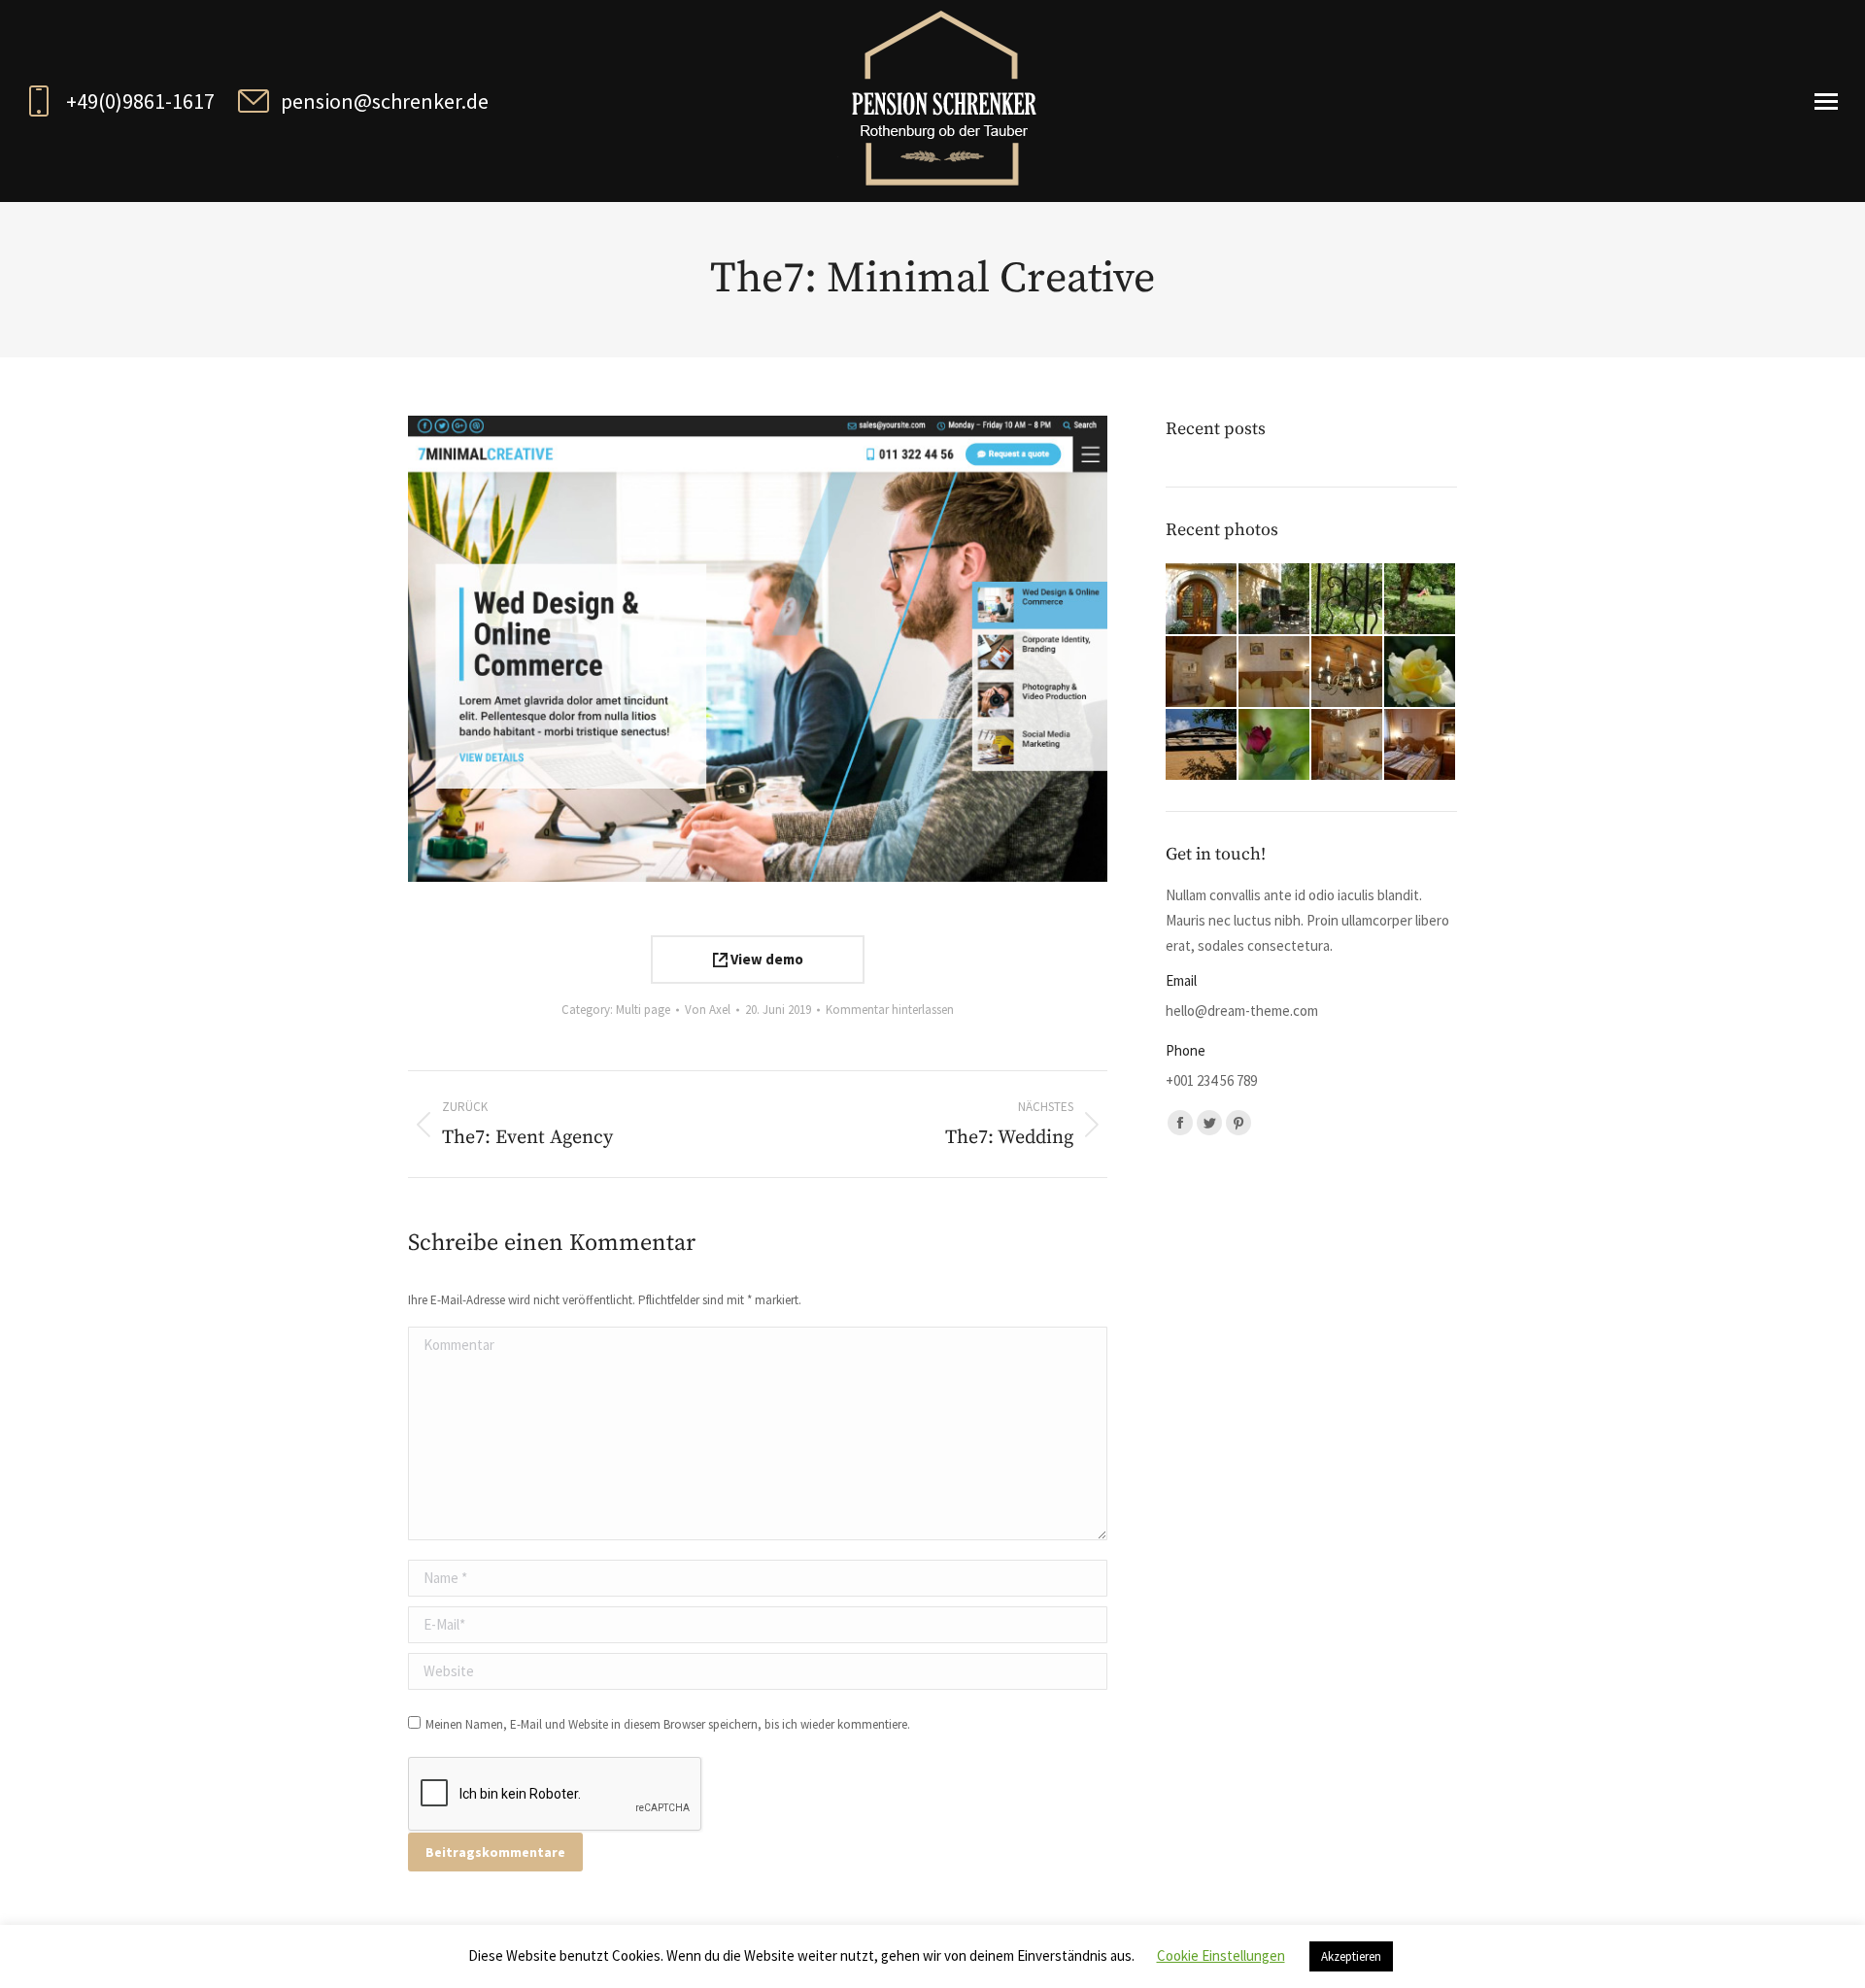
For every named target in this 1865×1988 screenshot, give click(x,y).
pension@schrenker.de (385, 101)
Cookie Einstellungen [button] (1221, 1955)
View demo (765, 959)
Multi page (643, 1010)
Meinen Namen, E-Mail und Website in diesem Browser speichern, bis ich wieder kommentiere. (668, 1724)
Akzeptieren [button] (1351, 1956)
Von (708, 1010)
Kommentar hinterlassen (890, 1010)
